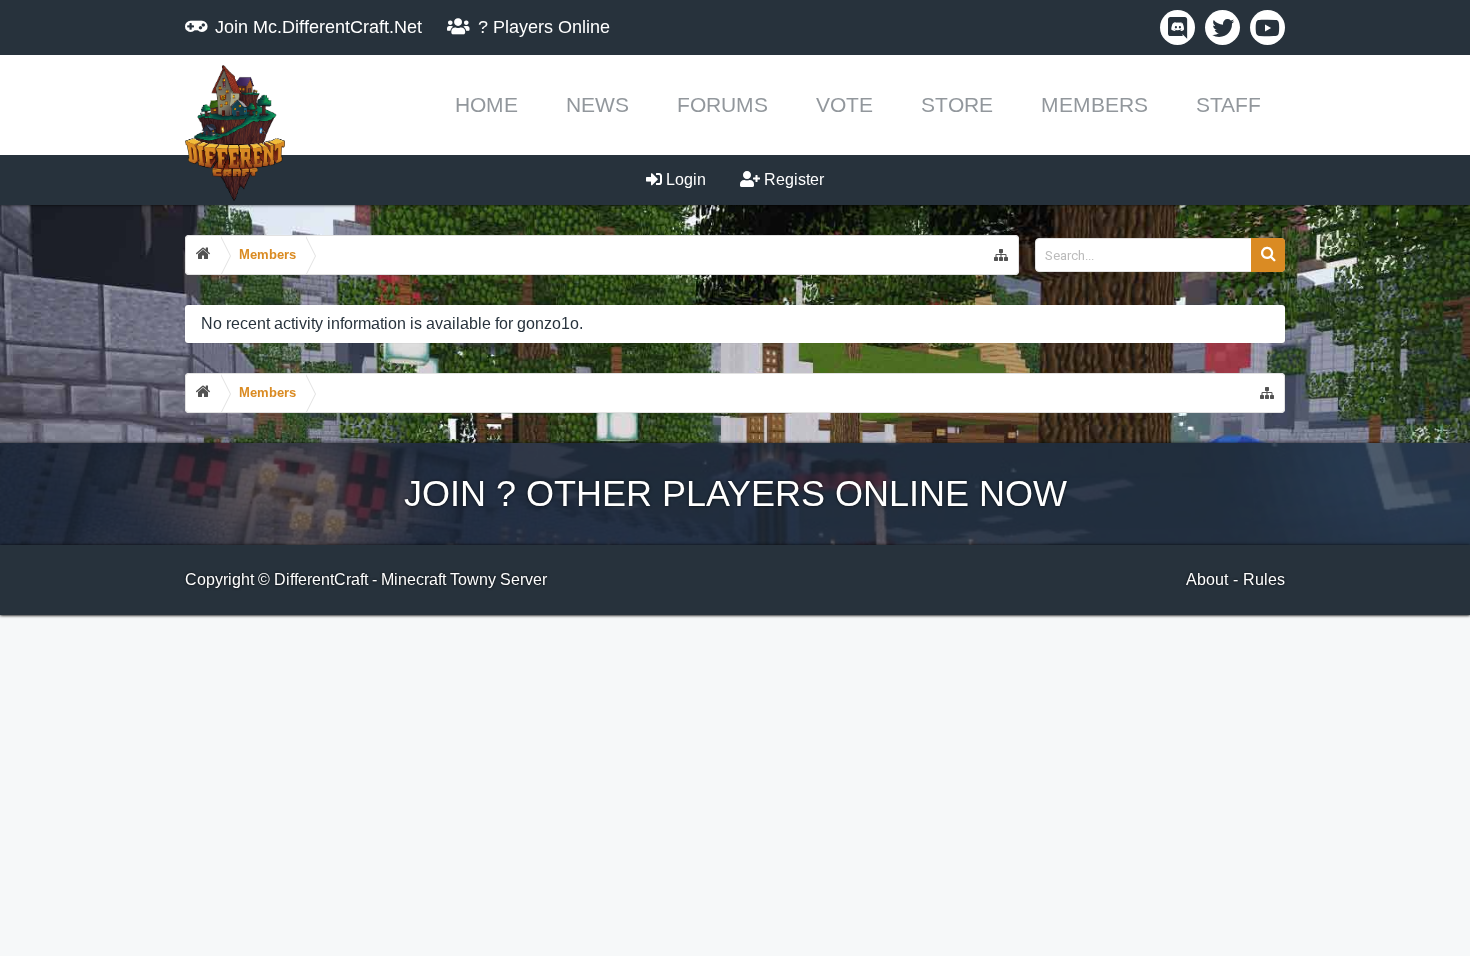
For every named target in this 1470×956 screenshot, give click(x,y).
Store (957, 104)
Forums (722, 104)
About (1207, 579)
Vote (844, 104)
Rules (1264, 579)
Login (684, 179)
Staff (1228, 104)
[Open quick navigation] (1001, 255)
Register (792, 179)
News (597, 104)
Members (1094, 104)
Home (486, 104)
